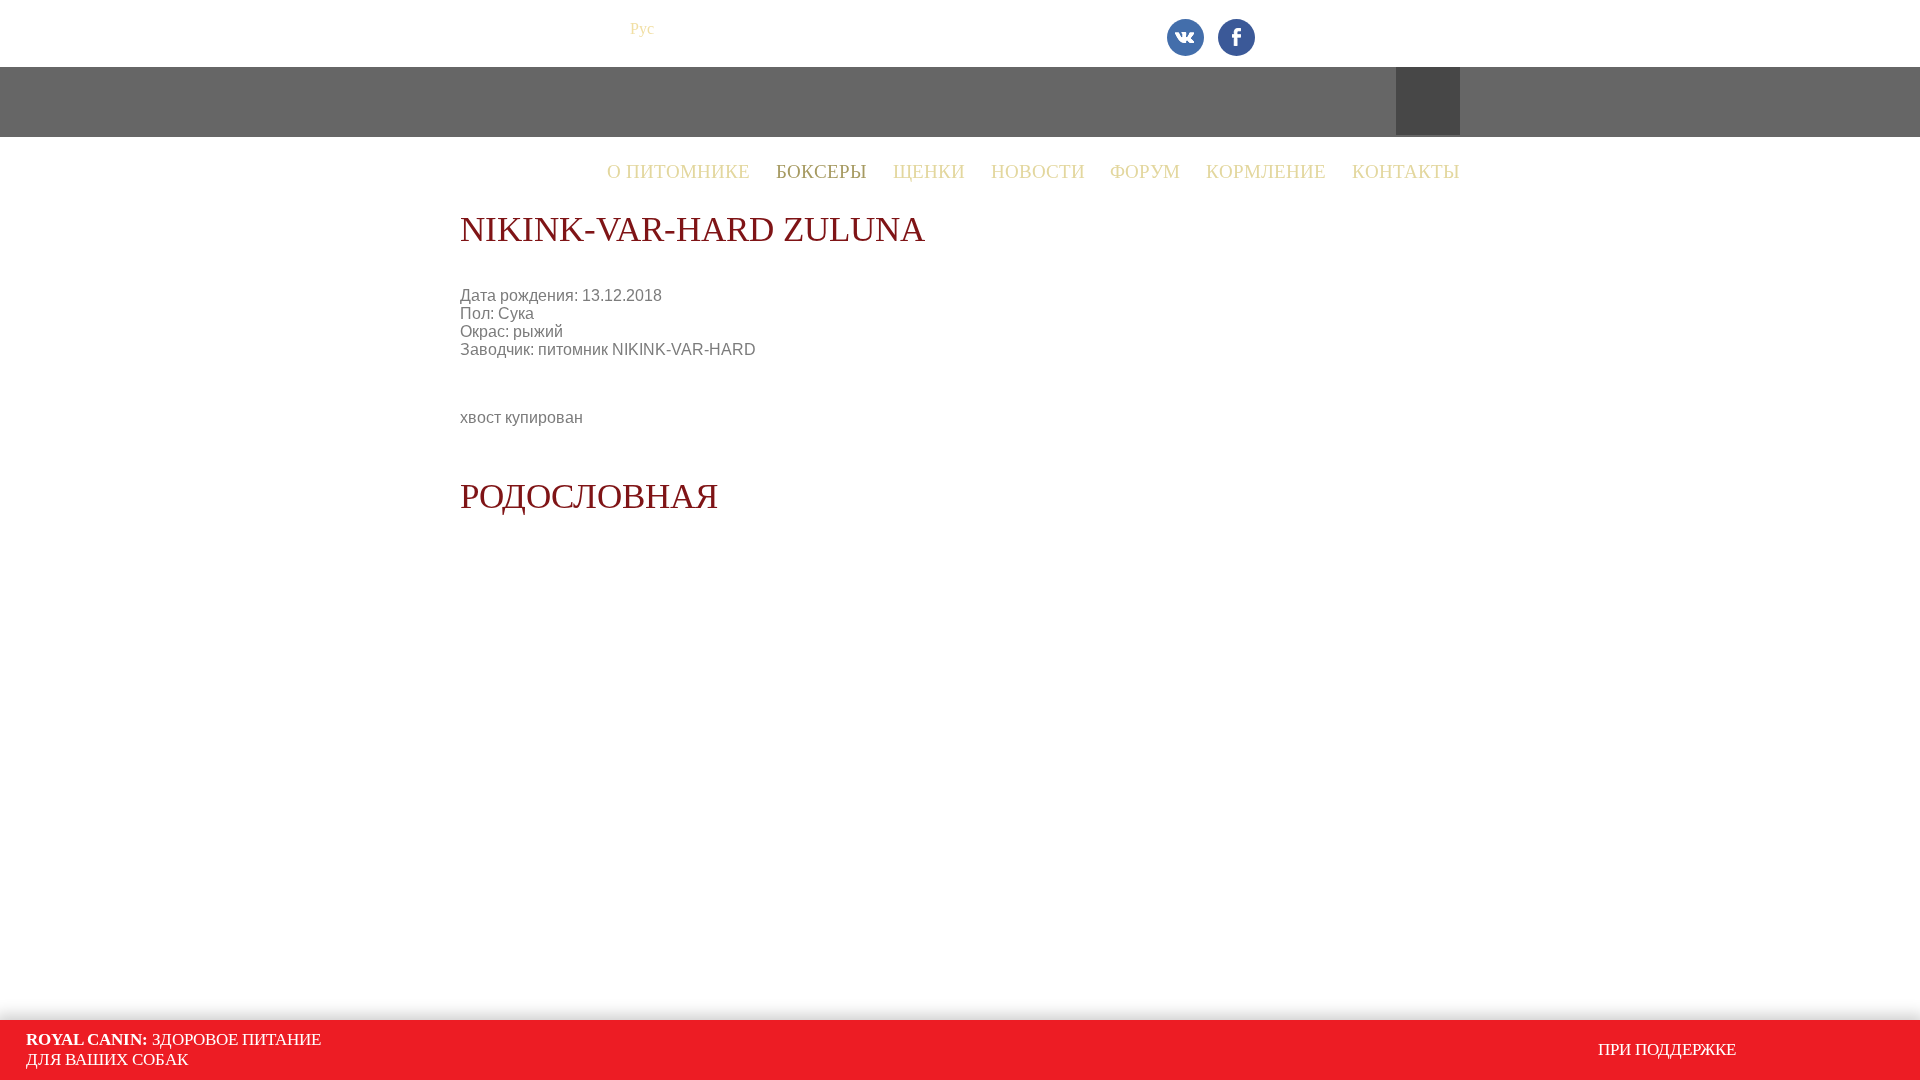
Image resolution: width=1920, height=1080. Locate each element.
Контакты (1406, 171)
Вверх (1626, 950)
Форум (1145, 171)
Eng (679, 28)
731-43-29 (1387, 28)
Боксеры (821, 171)
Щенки (929, 171)
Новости (1038, 171)
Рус (642, 28)
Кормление (1266, 171)
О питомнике (678, 171)
